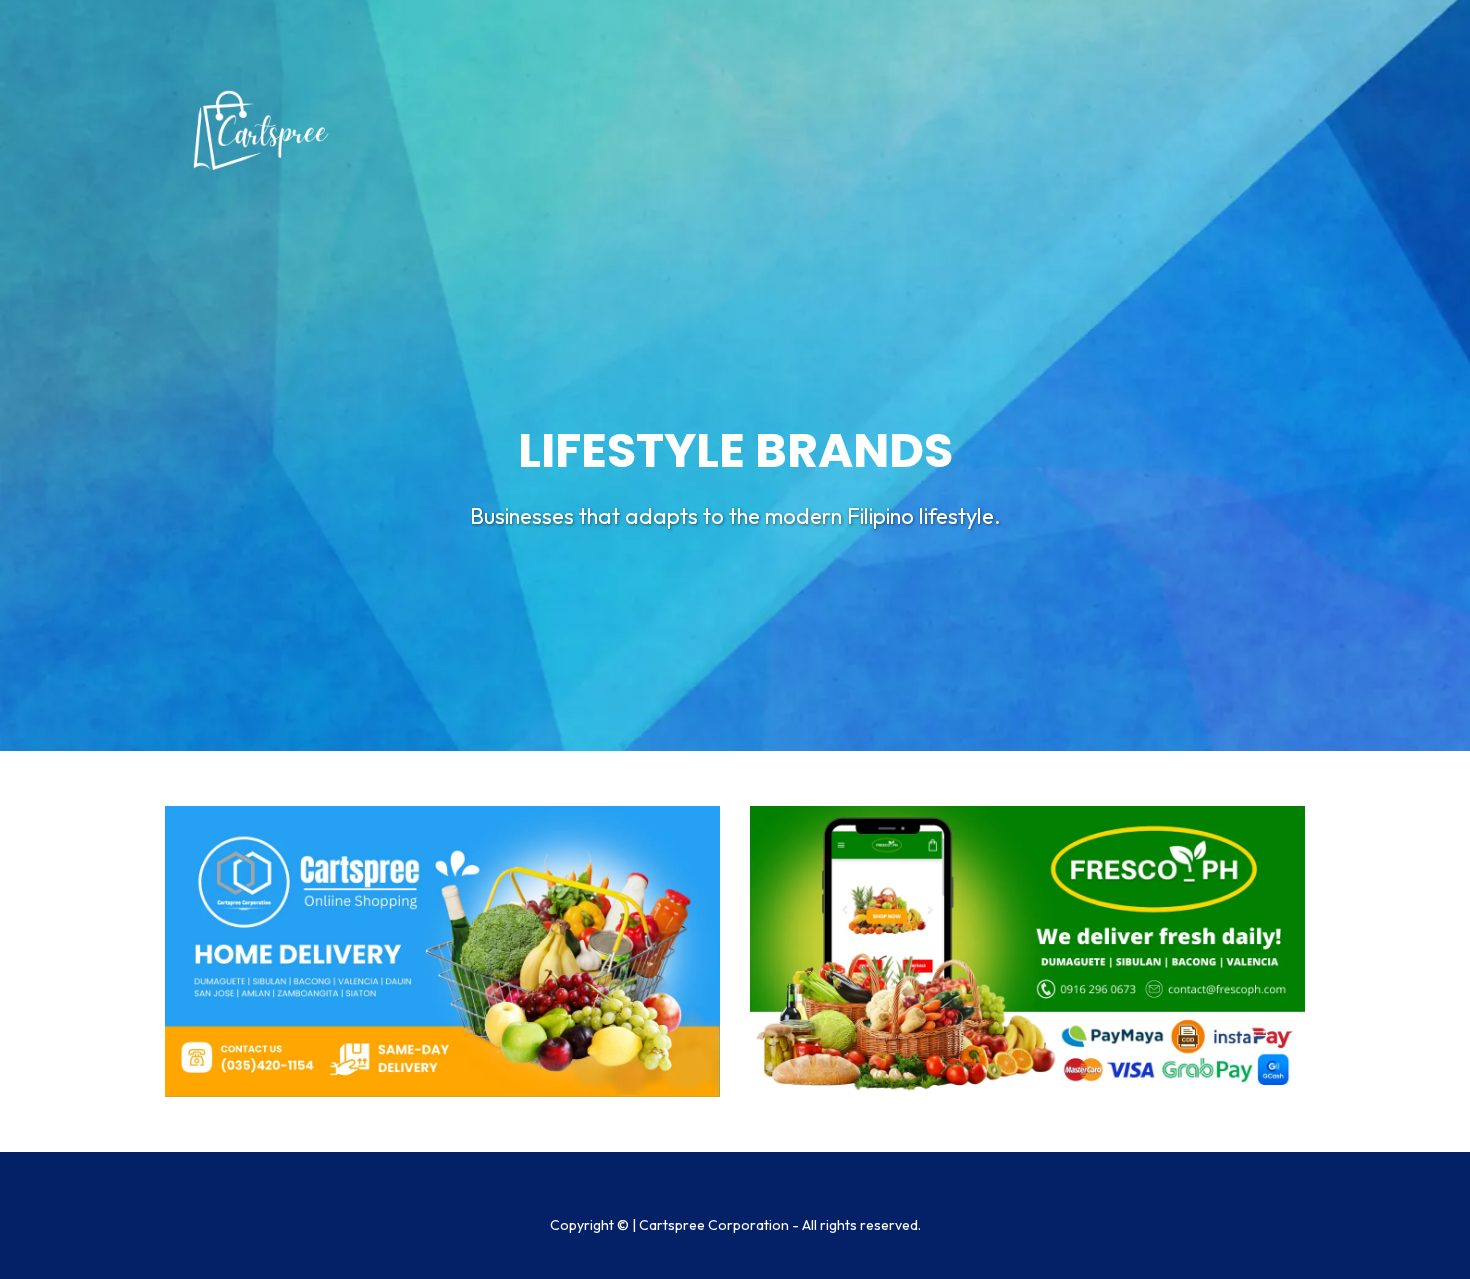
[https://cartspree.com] (265, 130)
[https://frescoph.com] (1027, 951)
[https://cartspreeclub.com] (442, 951)
